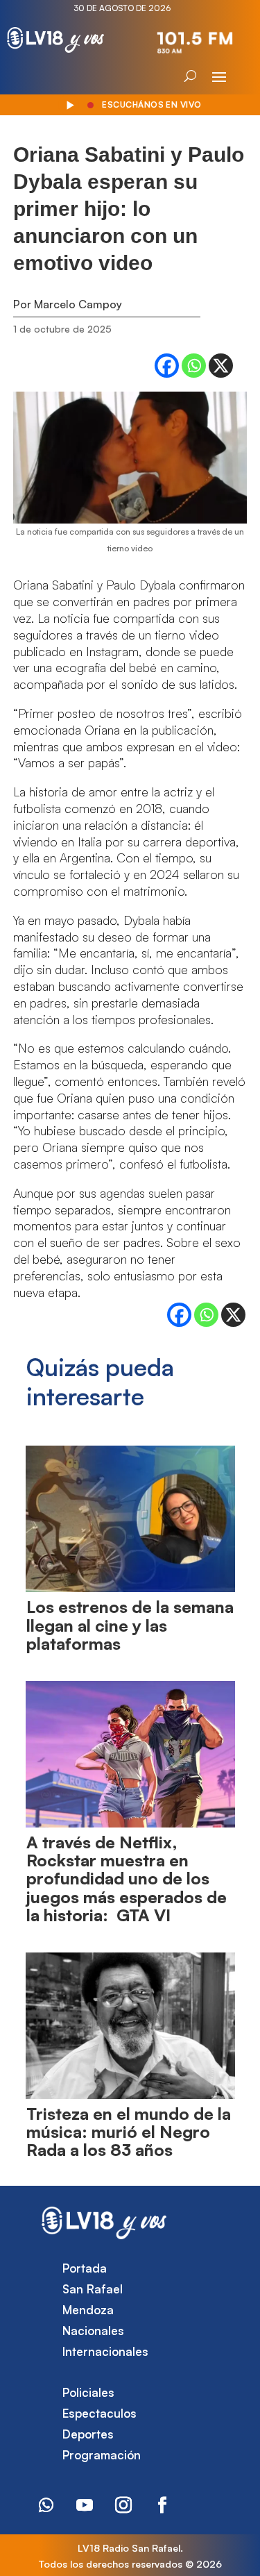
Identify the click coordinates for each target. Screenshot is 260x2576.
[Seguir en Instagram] (123, 2505)
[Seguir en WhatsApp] (46, 2505)
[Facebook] (167, 366)
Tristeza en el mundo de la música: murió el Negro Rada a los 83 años (129, 2132)
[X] (221, 366)
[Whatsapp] (194, 366)
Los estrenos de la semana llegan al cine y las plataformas (130, 1625)
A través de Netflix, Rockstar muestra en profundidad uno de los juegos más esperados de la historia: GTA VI (127, 1879)
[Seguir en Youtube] (85, 2505)
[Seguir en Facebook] (162, 2505)
